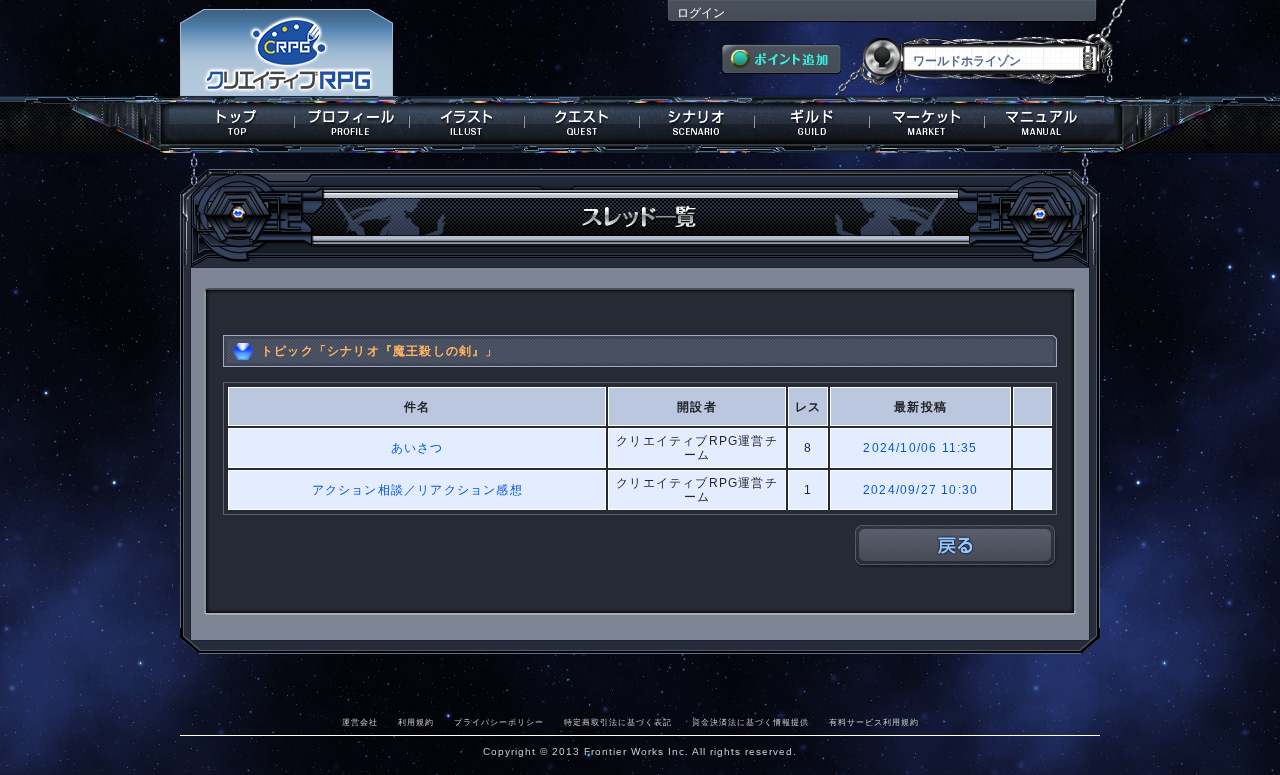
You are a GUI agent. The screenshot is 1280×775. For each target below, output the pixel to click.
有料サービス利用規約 (874, 722)
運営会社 (360, 722)
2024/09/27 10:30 (920, 490)
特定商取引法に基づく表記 (618, 722)
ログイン (701, 13)
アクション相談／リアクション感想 (417, 490)
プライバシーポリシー (499, 722)
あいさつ (417, 448)
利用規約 (416, 722)
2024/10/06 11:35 (920, 448)
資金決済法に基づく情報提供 (750, 722)
